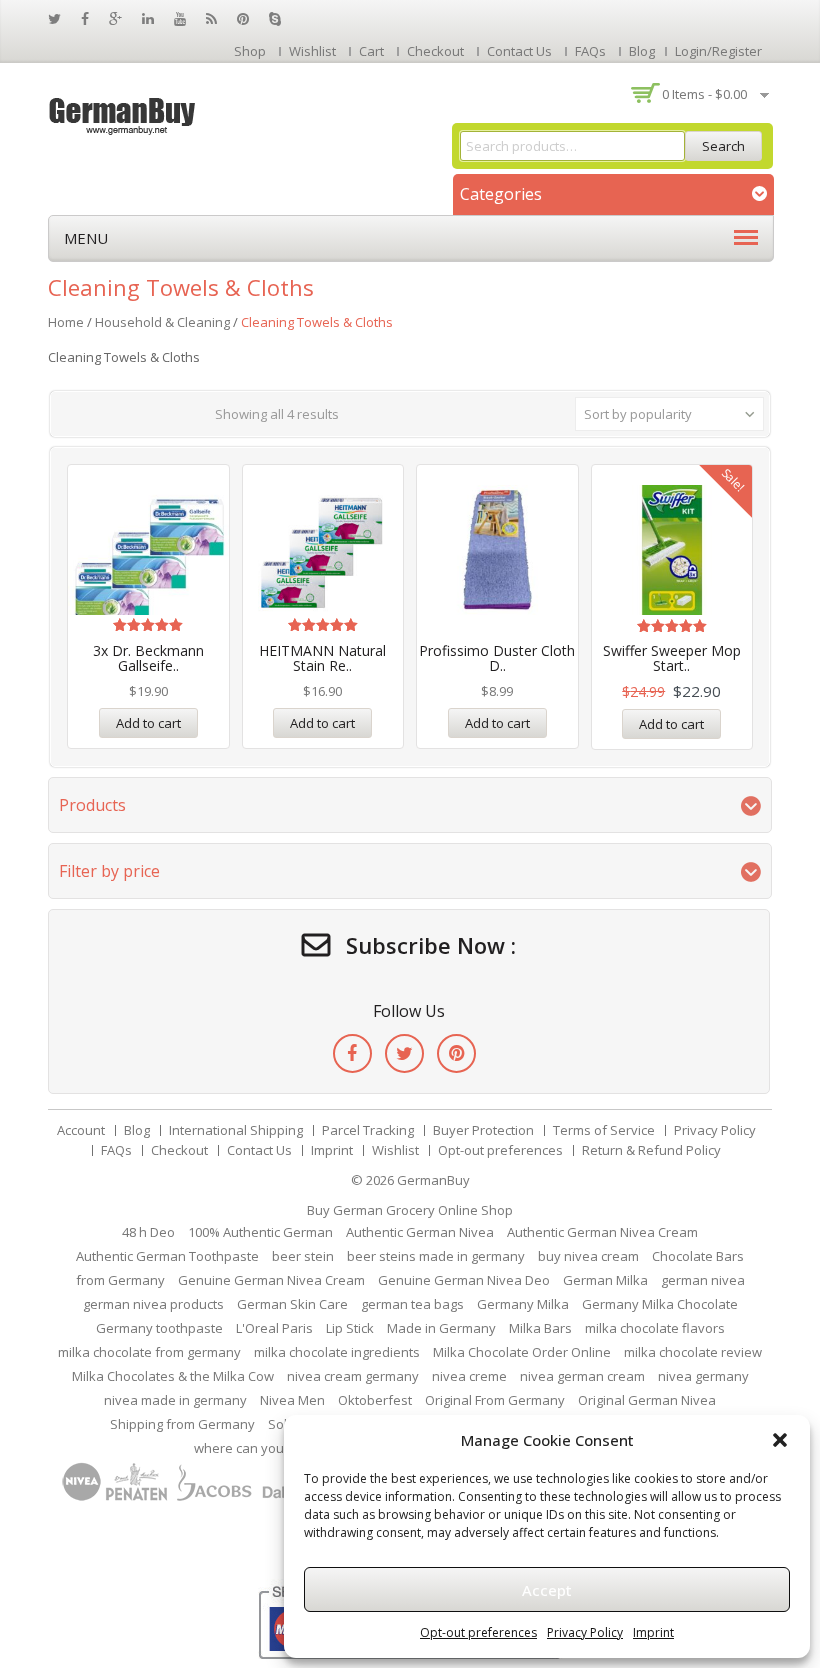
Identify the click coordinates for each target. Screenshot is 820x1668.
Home (66, 322)
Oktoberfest (375, 1400)
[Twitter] (404, 1053)
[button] (780, 1440)
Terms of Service (604, 1130)
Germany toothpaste (159, 1328)
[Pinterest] (456, 1053)
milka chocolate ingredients (337, 1352)
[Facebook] (352, 1053)
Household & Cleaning (162, 322)
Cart (371, 51)
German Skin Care (292, 1304)
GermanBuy (433, 1180)
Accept (547, 1590)
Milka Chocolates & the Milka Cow (173, 1376)
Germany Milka (523, 1304)
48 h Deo (148, 1232)
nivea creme (469, 1376)
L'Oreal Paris (274, 1328)
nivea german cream (582, 1376)
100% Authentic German (260, 1232)
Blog (642, 51)
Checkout (435, 51)
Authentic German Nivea (420, 1232)
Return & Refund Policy (651, 1150)
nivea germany (703, 1376)
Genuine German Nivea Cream (271, 1280)
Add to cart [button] (148, 723)
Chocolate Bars (698, 1256)
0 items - (704, 94)
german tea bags (412, 1304)
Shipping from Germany (182, 1424)
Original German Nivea (647, 1400)
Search (723, 146)
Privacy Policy (585, 1632)
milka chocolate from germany (149, 1352)
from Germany (120, 1280)
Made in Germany (441, 1328)
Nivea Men (292, 1400)
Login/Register (718, 51)
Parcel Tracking (368, 1130)
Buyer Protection (483, 1130)
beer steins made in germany (436, 1256)
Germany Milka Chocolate (660, 1304)
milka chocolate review (693, 1352)
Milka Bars (540, 1328)
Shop (250, 51)
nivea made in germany (175, 1400)
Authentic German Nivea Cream (602, 1232)
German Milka (605, 1280)
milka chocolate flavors (655, 1328)
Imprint (653, 1632)
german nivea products (153, 1304)
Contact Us (519, 51)
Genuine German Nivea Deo (464, 1280)
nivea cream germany (353, 1376)
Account (81, 1130)
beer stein (303, 1256)
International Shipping (236, 1130)
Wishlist (312, 51)
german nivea (703, 1280)
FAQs (590, 51)
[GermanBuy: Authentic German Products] (123, 114)
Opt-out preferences (478, 1632)
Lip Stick (350, 1328)
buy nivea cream (588, 1256)
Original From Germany (495, 1400)
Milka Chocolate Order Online (522, 1352)
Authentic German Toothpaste (167, 1256)
